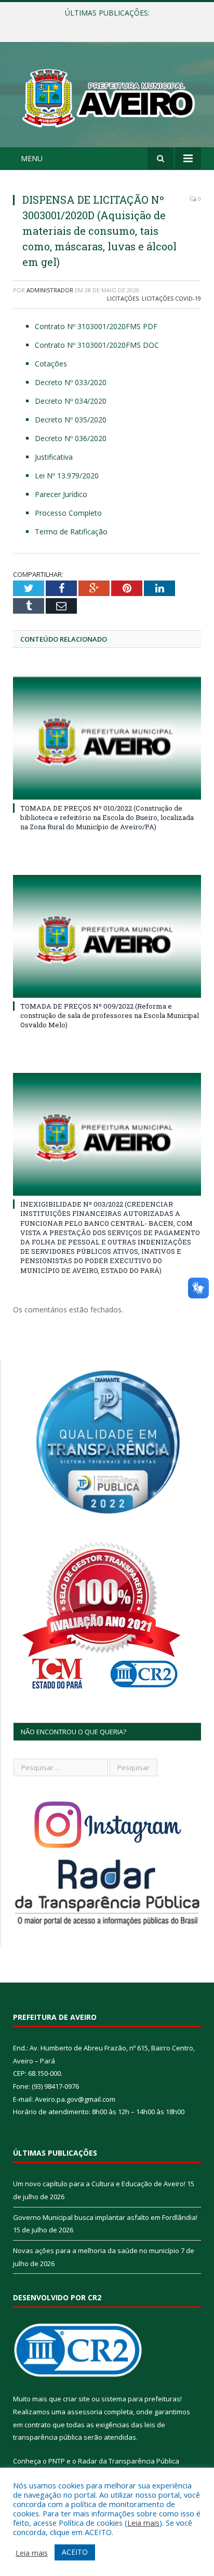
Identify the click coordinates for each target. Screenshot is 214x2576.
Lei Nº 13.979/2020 (67, 476)
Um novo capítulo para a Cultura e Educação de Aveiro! (99, 2184)
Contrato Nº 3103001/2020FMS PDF (96, 326)
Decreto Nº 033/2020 (71, 382)
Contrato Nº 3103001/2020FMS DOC (97, 345)
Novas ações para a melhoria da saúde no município (96, 2251)
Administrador (50, 290)
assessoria (85, 2412)
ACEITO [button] (75, 2552)
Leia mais (143, 2523)
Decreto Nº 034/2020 (71, 401)
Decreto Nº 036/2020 (71, 438)
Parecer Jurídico (61, 494)
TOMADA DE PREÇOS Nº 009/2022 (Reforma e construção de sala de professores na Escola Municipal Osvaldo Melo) (110, 1015)
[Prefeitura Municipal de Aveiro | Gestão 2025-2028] (107, 96)
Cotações (51, 364)
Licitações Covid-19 (171, 298)
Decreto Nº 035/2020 (71, 420)
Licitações (123, 298)
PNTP (57, 2461)
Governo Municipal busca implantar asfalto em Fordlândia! (110, 24)
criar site (76, 2399)
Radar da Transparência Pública (129, 2461)
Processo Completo (68, 513)
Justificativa (54, 457)
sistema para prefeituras (141, 2399)
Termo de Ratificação (71, 532)
